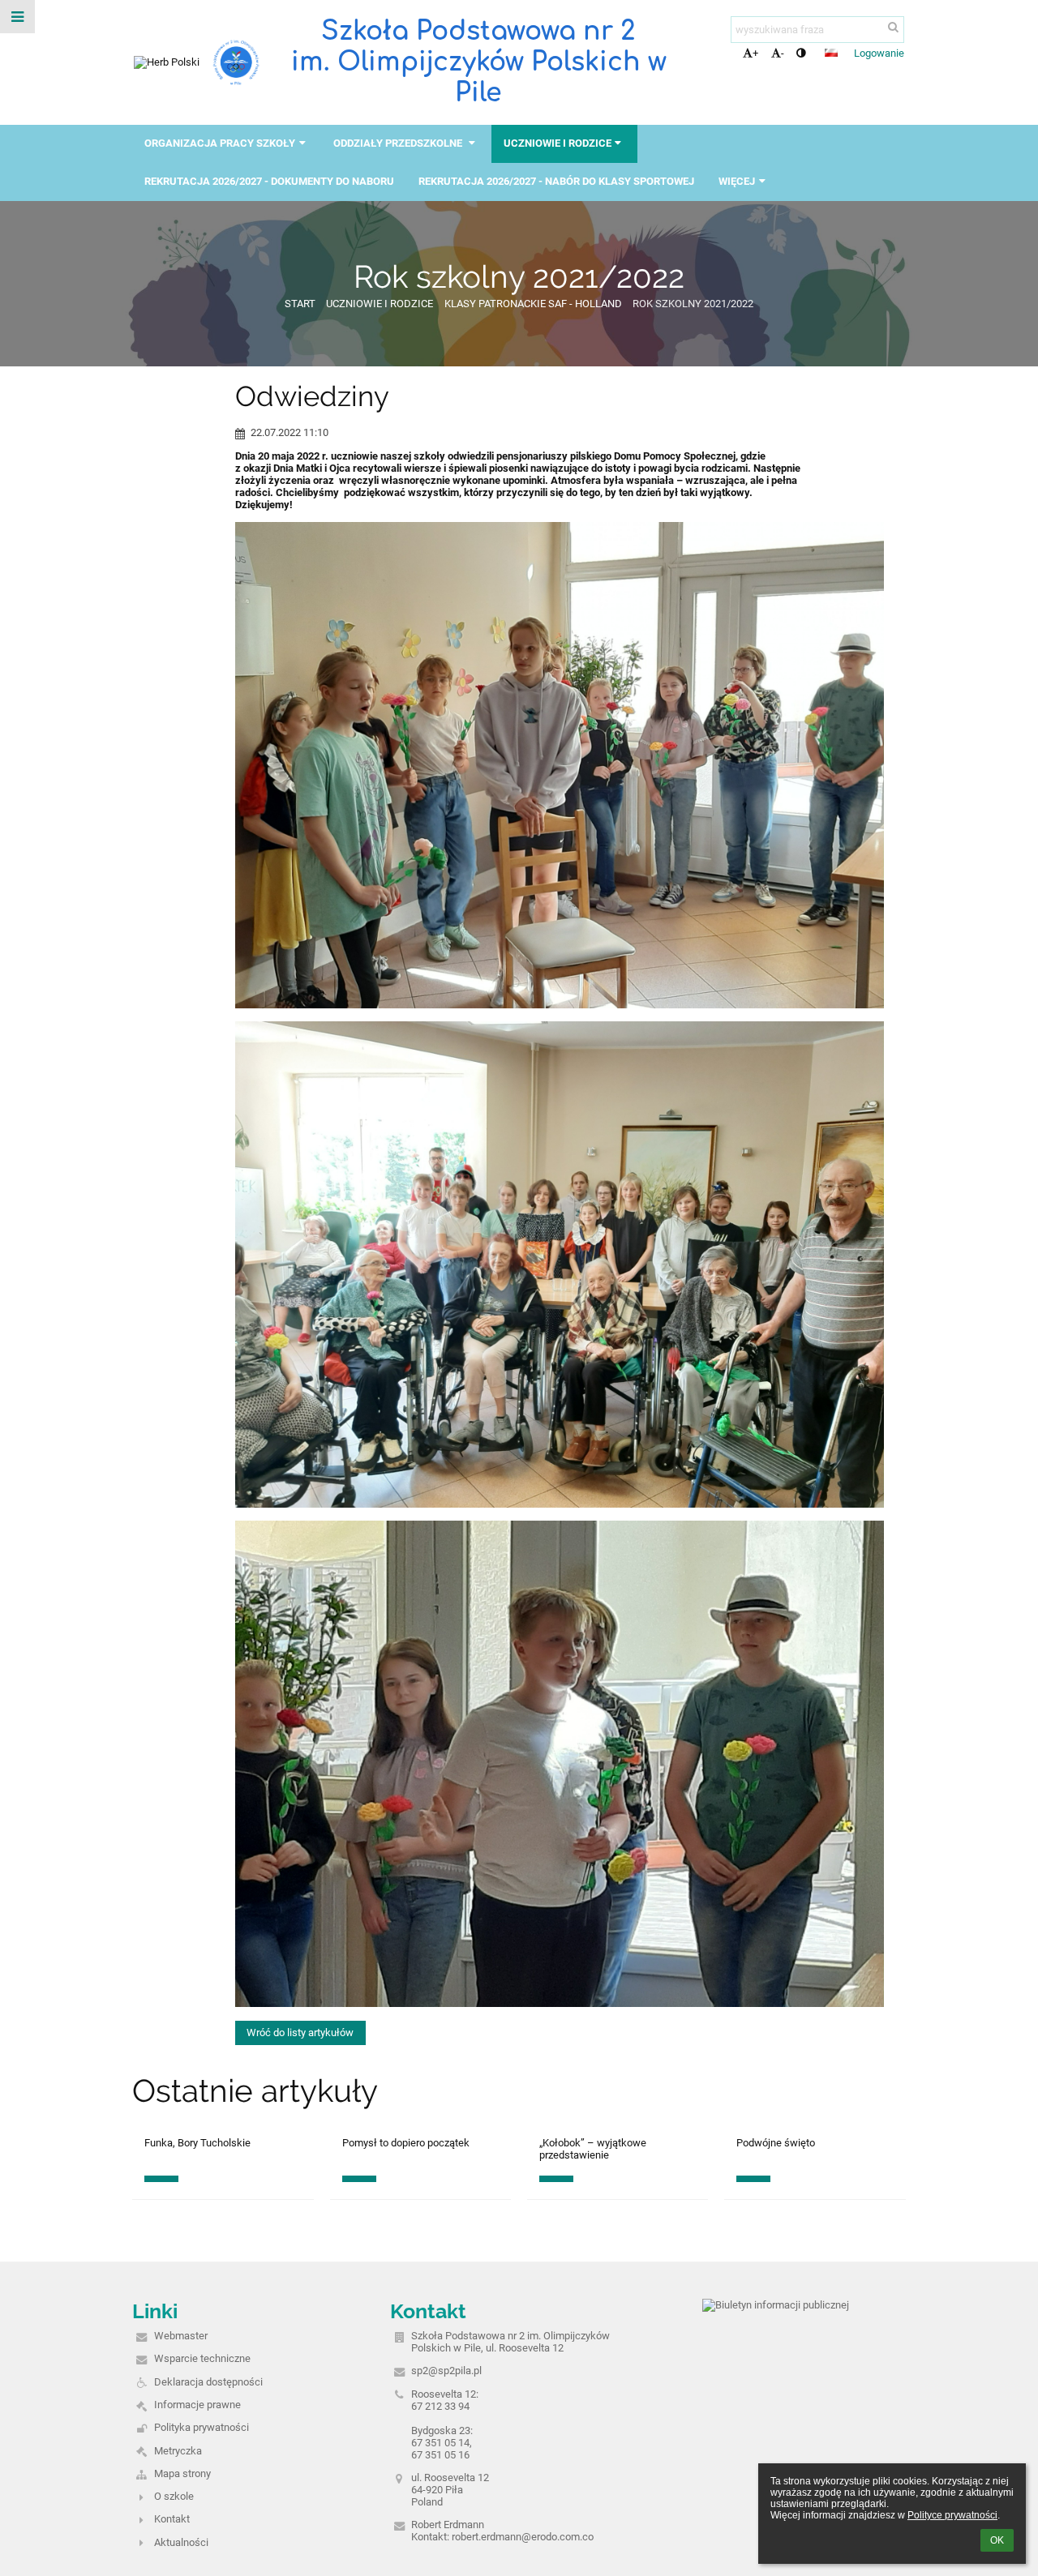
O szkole (174, 2496)
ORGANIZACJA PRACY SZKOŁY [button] (220, 143)
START (300, 304)
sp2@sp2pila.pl (446, 2371)
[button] (801, 53)
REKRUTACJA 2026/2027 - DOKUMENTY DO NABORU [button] (269, 181)
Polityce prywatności (952, 2515)
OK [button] (997, 2540)
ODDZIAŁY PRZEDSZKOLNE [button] (399, 143)
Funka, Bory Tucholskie (197, 2143)
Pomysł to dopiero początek (406, 2143)
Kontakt (172, 2519)
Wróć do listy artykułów (300, 2033)
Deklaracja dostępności (208, 2382)
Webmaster (181, 2336)
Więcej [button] (737, 181)
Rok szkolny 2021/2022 (693, 304)
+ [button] (755, 53)
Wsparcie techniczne (202, 2358)
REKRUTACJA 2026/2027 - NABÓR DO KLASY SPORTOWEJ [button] (556, 181)
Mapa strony (182, 2473)
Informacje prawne (197, 2405)
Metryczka (178, 2451)
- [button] (783, 53)
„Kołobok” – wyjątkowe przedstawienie (593, 2149)
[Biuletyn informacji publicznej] (776, 2305)
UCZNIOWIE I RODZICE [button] (558, 143)
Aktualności (181, 2542)
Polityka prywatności (202, 2427)
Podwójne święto (776, 2143)
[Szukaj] (893, 27)
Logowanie (879, 53)
